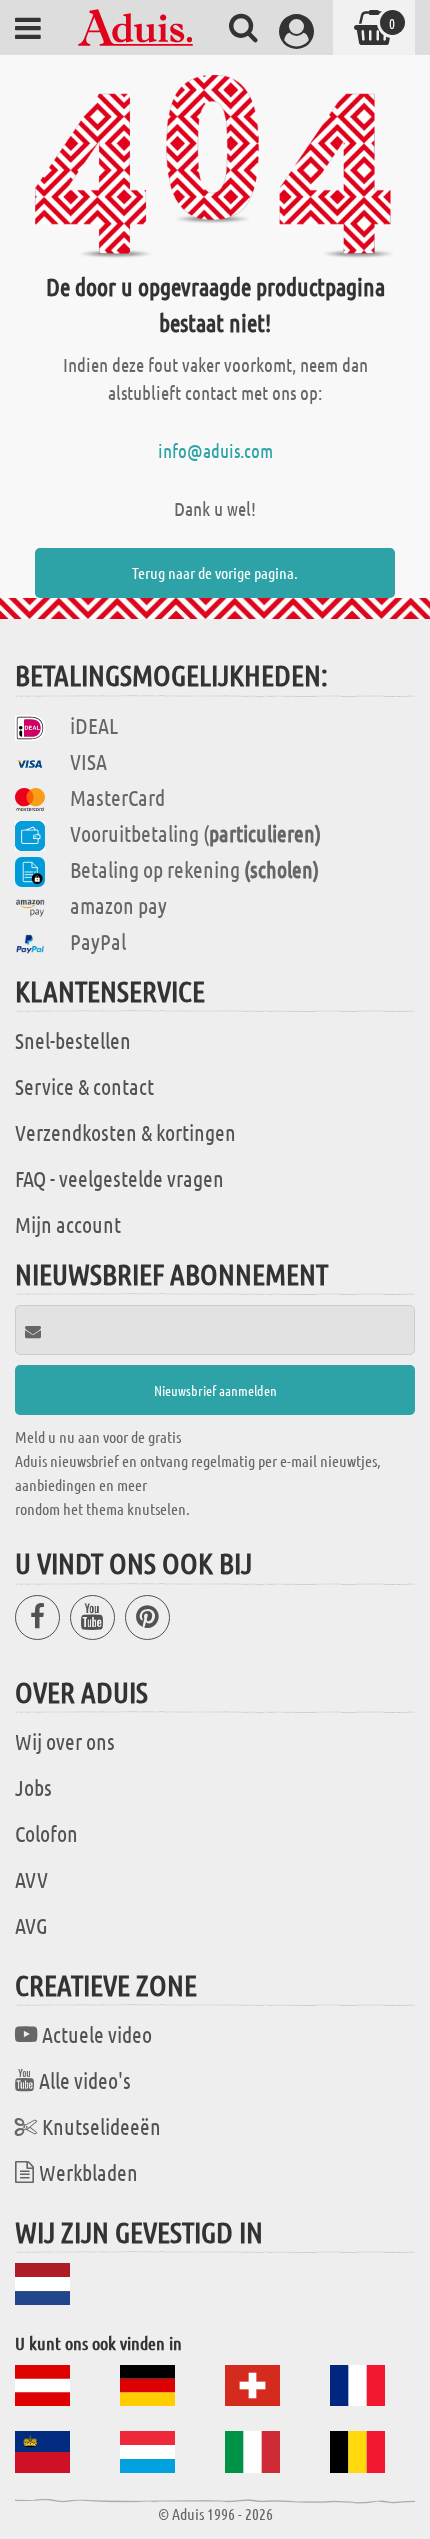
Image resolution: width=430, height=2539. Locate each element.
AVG (31, 1925)
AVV (31, 1879)
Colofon (46, 1833)
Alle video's (85, 2080)
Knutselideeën (101, 2126)
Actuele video (97, 2034)
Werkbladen (88, 2172)
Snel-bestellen (73, 1040)
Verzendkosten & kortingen (125, 1132)
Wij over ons (65, 1741)
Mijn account (68, 1224)
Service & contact (84, 1086)
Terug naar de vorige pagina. (215, 572)
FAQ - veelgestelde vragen (119, 1178)
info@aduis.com (215, 450)
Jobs (33, 1787)
